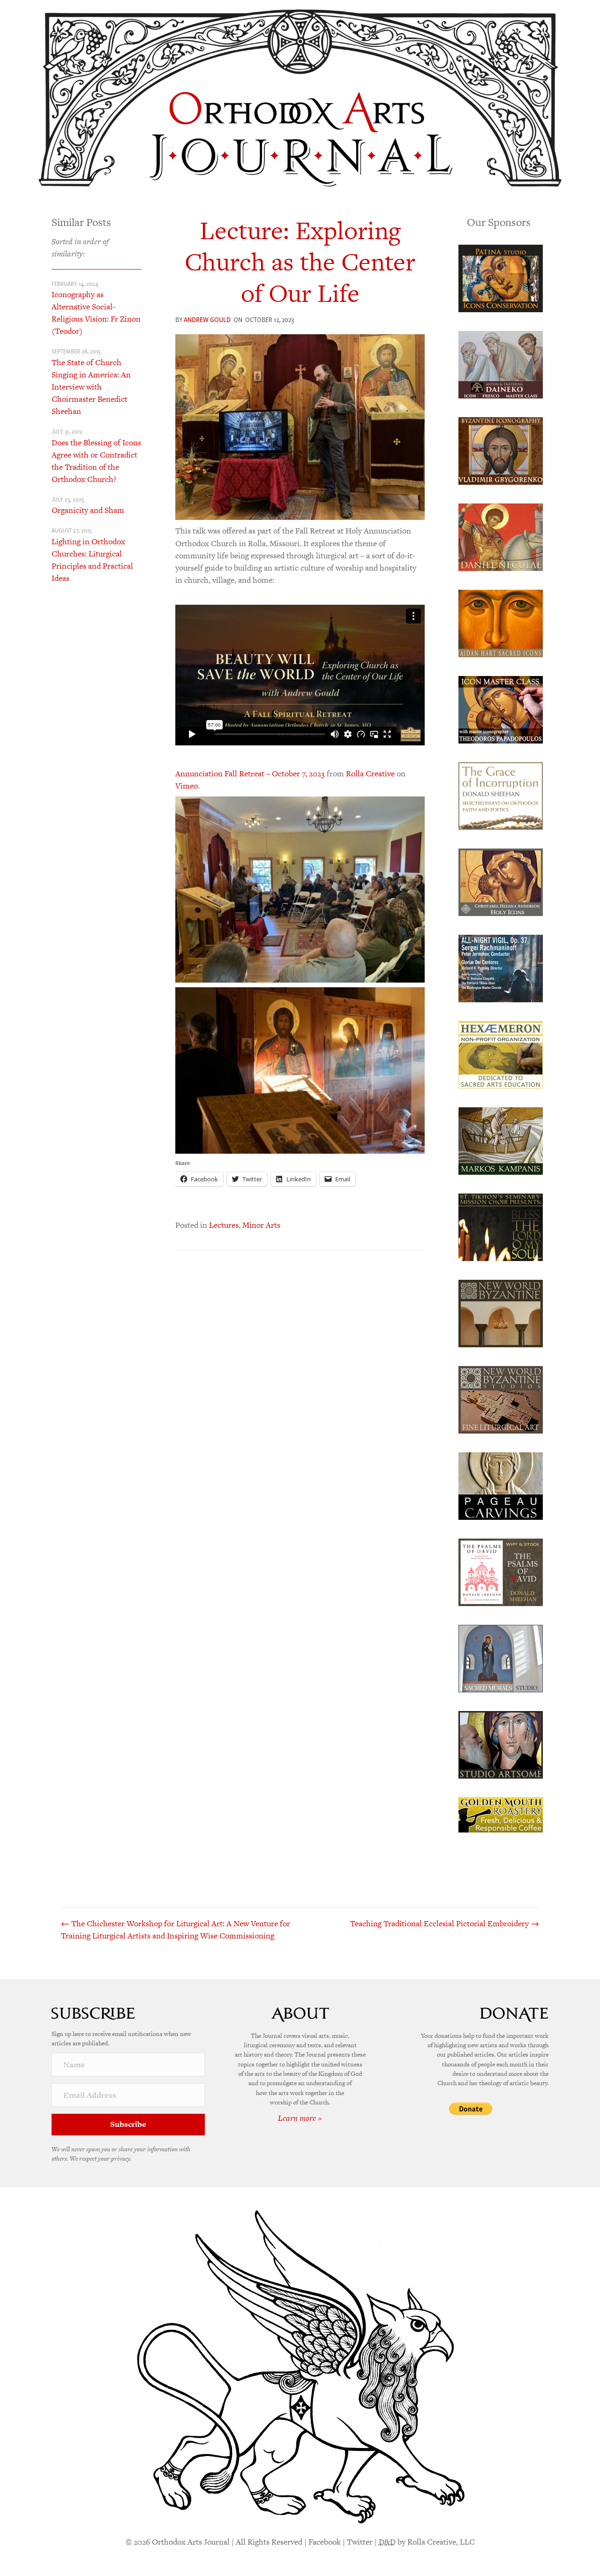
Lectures (224, 1225)
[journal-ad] (501, 1485)
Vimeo (187, 786)
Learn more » (300, 2118)
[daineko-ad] (501, 364)
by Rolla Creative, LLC (427, 2542)
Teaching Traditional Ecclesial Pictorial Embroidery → (445, 1923)
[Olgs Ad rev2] (501, 278)
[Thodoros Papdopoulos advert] (501, 709)
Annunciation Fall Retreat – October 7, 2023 (250, 774)
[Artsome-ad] (501, 1744)
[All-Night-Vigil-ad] (501, 968)
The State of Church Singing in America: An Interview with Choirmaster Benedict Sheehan (91, 387)
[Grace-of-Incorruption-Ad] (501, 795)
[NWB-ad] (501, 1313)
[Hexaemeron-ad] (501, 1054)
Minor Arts (261, 1225)
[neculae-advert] (501, 536)
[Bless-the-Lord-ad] (501, 1226)
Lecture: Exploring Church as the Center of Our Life (300, 262)
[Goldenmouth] (501, 1814)
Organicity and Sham (88, 510)
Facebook (325, 2542)
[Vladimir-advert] (501, 450)
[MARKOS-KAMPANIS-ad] (501, 1140)
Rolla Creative (370, 774)
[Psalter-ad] (501, 1571)
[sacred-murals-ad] (501, 1658)
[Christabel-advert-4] (501, 881)
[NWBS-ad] (501, 1399)
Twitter (360, 2542)
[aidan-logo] (501, 623)
